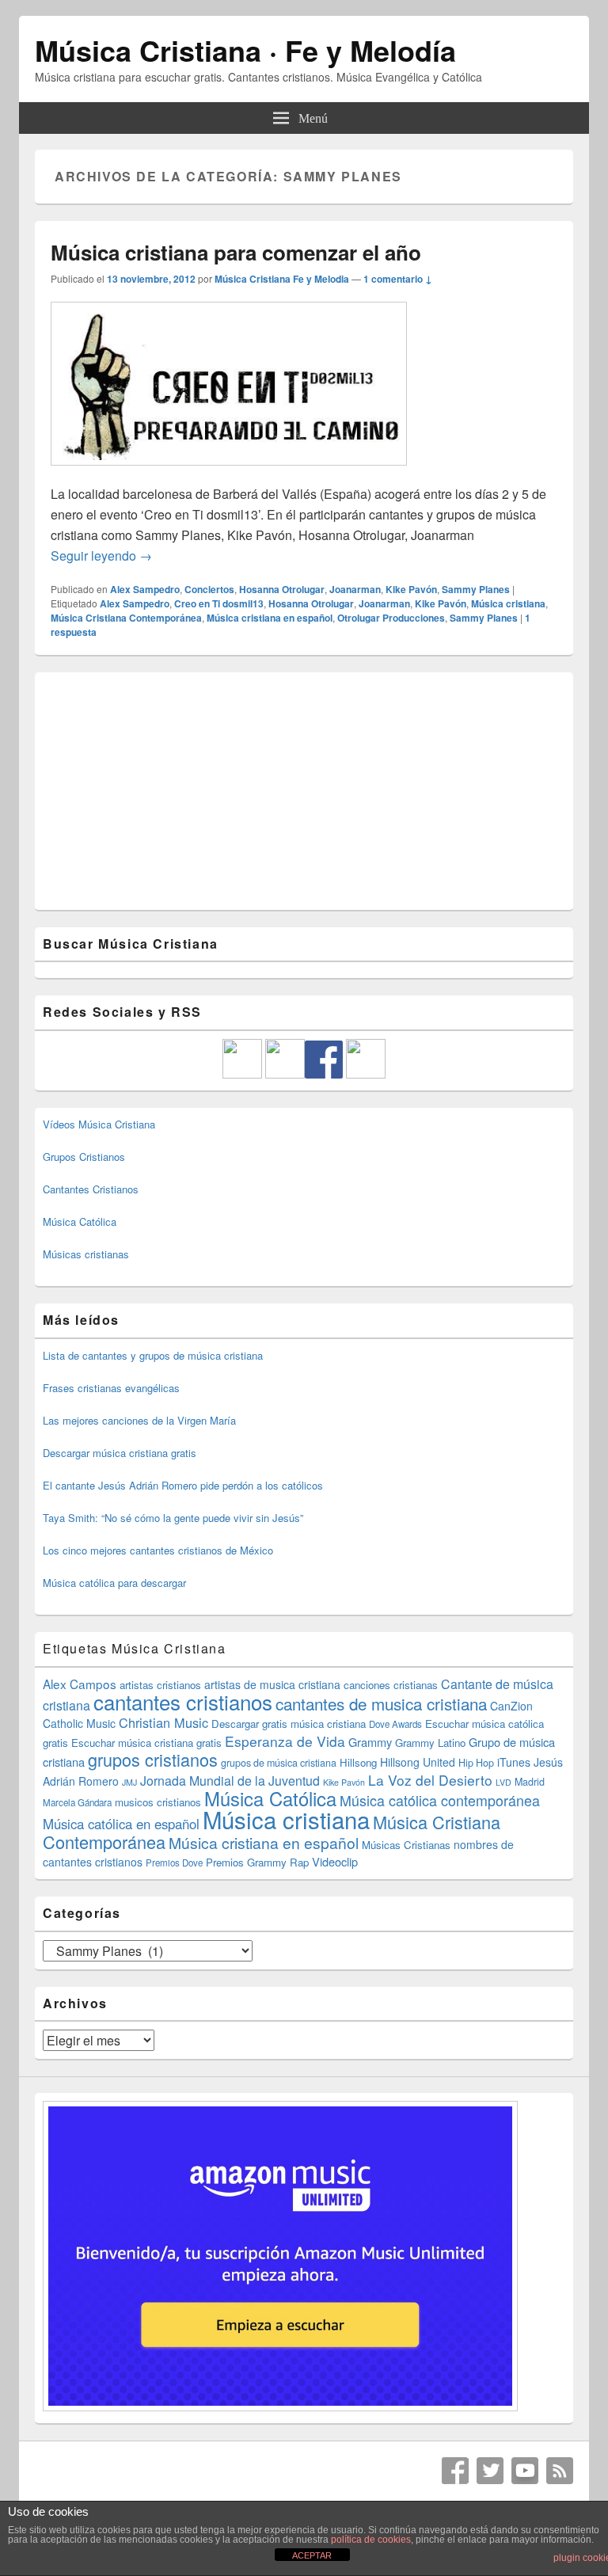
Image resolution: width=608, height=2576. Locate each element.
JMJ (129, 1782)
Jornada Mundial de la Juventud (230, 1781)
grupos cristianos (153, 1759)
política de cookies (371, 2540)
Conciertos (209, 589)
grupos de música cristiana (279, 1763)
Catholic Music (79, 1723)
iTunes (514, 1762)
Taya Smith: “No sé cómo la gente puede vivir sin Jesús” (173, 1518)
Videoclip (335, 1861)
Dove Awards (395, 1724)
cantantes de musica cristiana (381, 1703)
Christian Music (163, 1722)
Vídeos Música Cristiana (99, 1124)
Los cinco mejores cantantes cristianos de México (158, 1550)
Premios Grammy (246, 1862)
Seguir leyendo (101, 556)
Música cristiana (508, 603)
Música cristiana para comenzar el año (236, 252)
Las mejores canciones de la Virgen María (139, 1420)
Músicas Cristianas (406, 1845)
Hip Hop (476, 1763)
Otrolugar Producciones (391, 618)
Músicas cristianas (86, 1254)
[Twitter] (490, 2471)
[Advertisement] (304, 791)
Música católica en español (121, 1824)
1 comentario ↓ (398, 279)
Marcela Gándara (77, 1802)
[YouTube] (525, 2471)
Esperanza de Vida (285, 1741)
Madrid (530, 1782)
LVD (503, 1782)
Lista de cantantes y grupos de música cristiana (153, 1355)
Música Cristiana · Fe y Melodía (245, 50)
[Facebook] (455, 2471)
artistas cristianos (160, 1685)
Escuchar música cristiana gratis (146, 1743)
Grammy (370, 1742)
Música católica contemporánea (440, 1800)
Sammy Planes (476, 589)
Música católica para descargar (114, 1583)
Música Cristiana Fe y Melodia (282, 279)
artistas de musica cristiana (272, 1684)
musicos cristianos (158, 1802)
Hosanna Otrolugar (282, 589)
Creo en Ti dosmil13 (219, 603)
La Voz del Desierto (430, 1780)
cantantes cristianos (183, 1701)
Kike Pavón (411, 589)
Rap (299, 1862)
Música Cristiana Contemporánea (126, 618)
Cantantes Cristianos (91, 1189)
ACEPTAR (312, 2555)
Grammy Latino (430, 1743)
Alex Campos (80, 1684)
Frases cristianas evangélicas (111, 1388)
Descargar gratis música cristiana (289, 1724)
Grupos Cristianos (84, 1157)
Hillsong (358, 1762)
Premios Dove (174, 1863)
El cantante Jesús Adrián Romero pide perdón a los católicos (183, 1485)
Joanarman (355, 589)
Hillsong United (418, 1762)
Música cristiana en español (270, 618)
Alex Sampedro (145, 589)
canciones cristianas (391, 1685)
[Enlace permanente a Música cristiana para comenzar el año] (229, 473)
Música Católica (80, 1221)
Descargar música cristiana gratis (120, 1453)
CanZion (511, 1706)
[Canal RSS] (560, 2471)
